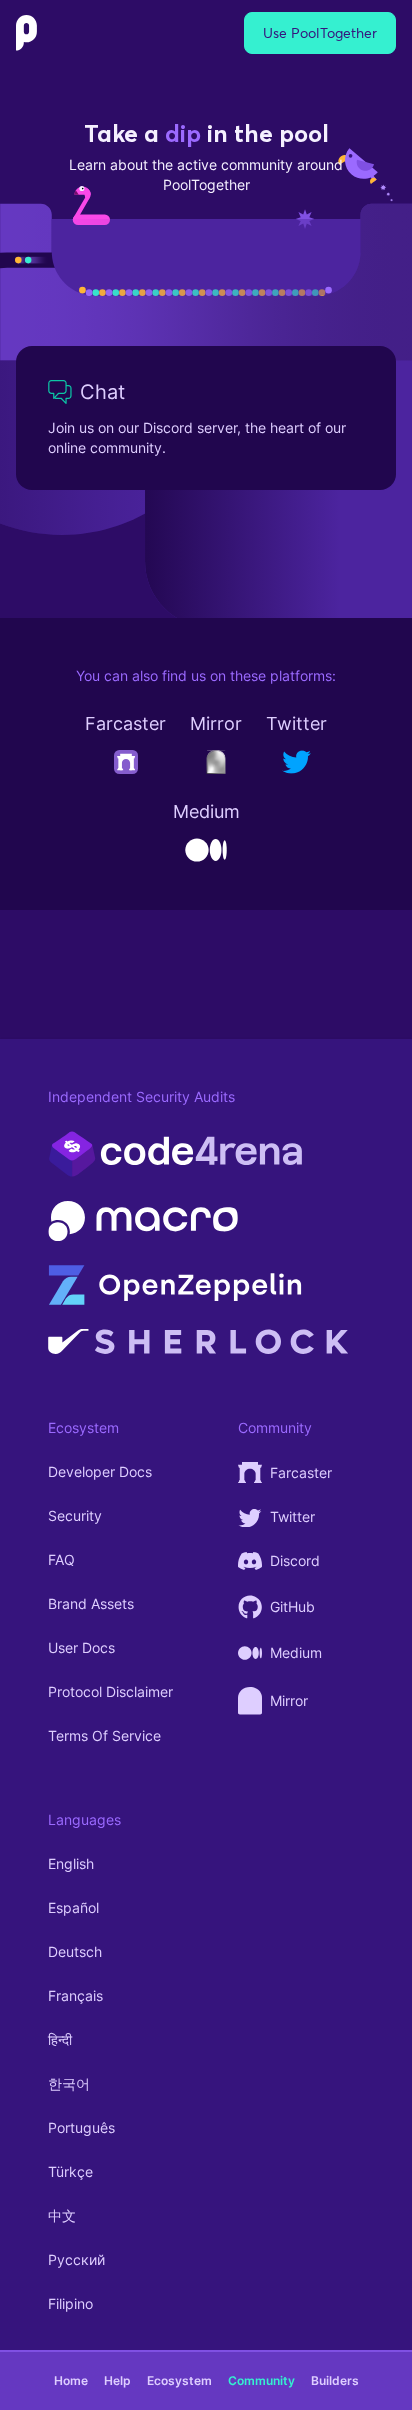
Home (71, 2380)
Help (117, 2380)
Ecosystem (179, 2380)
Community (261, 2380)
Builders (335, 2380)
